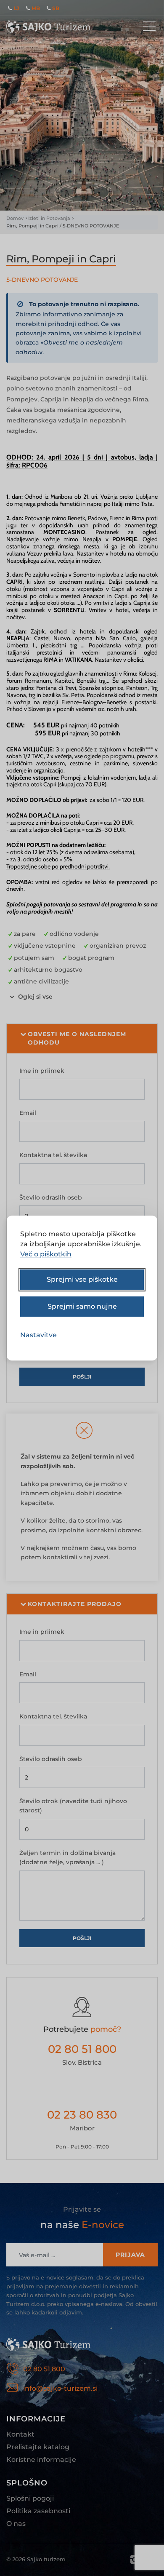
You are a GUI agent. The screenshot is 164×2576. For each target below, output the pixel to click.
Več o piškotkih (46, 1254)
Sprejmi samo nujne (82, 1306)
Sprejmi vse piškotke (82, 1279)
